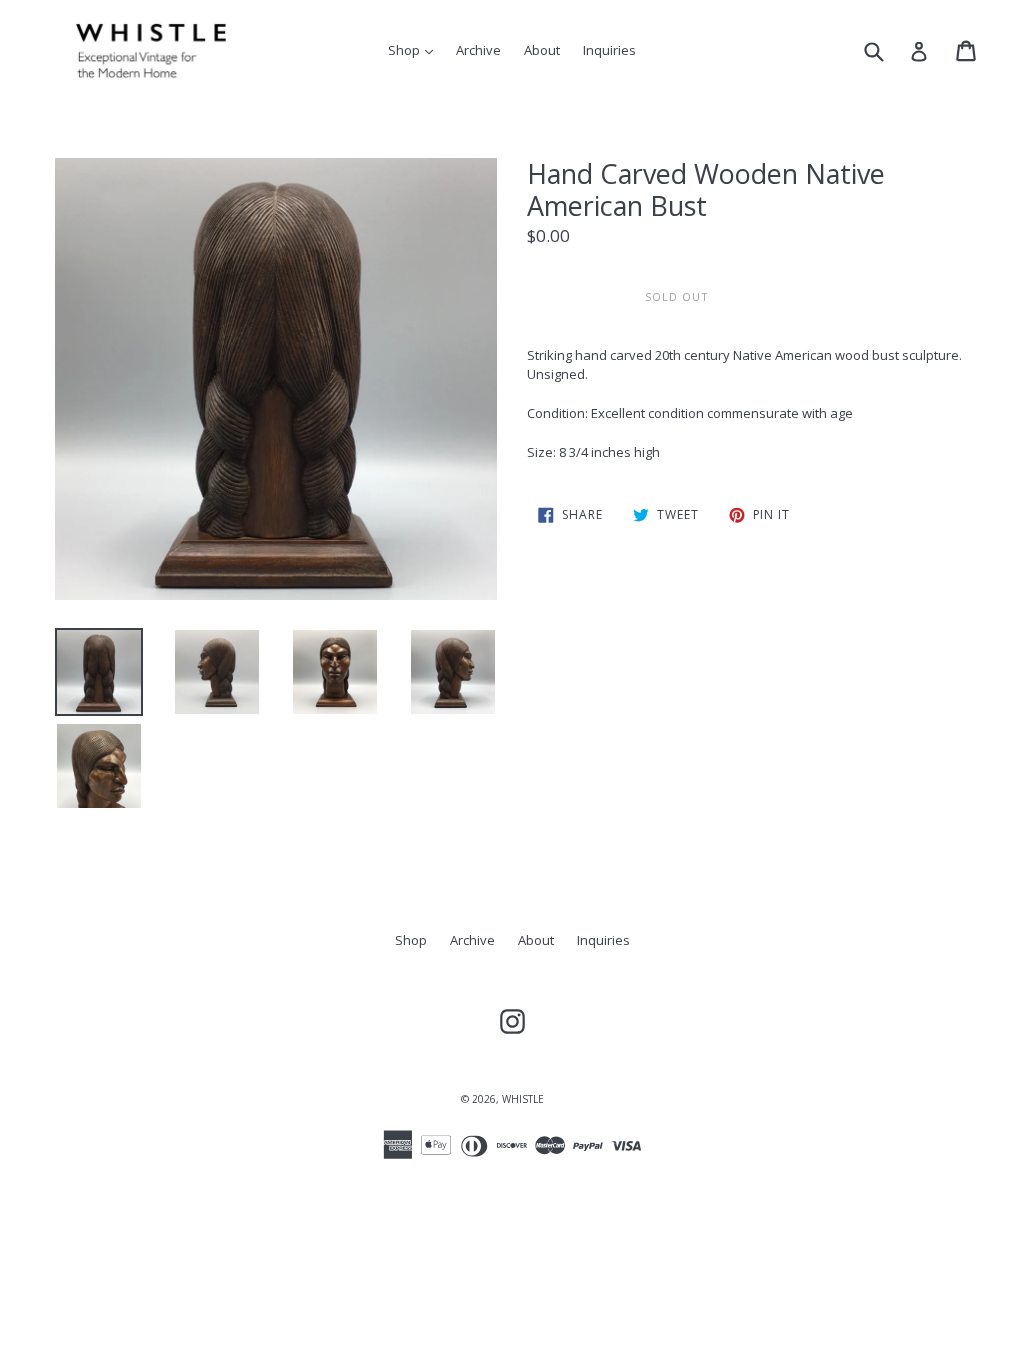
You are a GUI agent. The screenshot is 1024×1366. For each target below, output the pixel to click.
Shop (415, 49)
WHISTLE (523, 1099)
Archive (478, 50)
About (542, 50)
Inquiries (609, 50)
